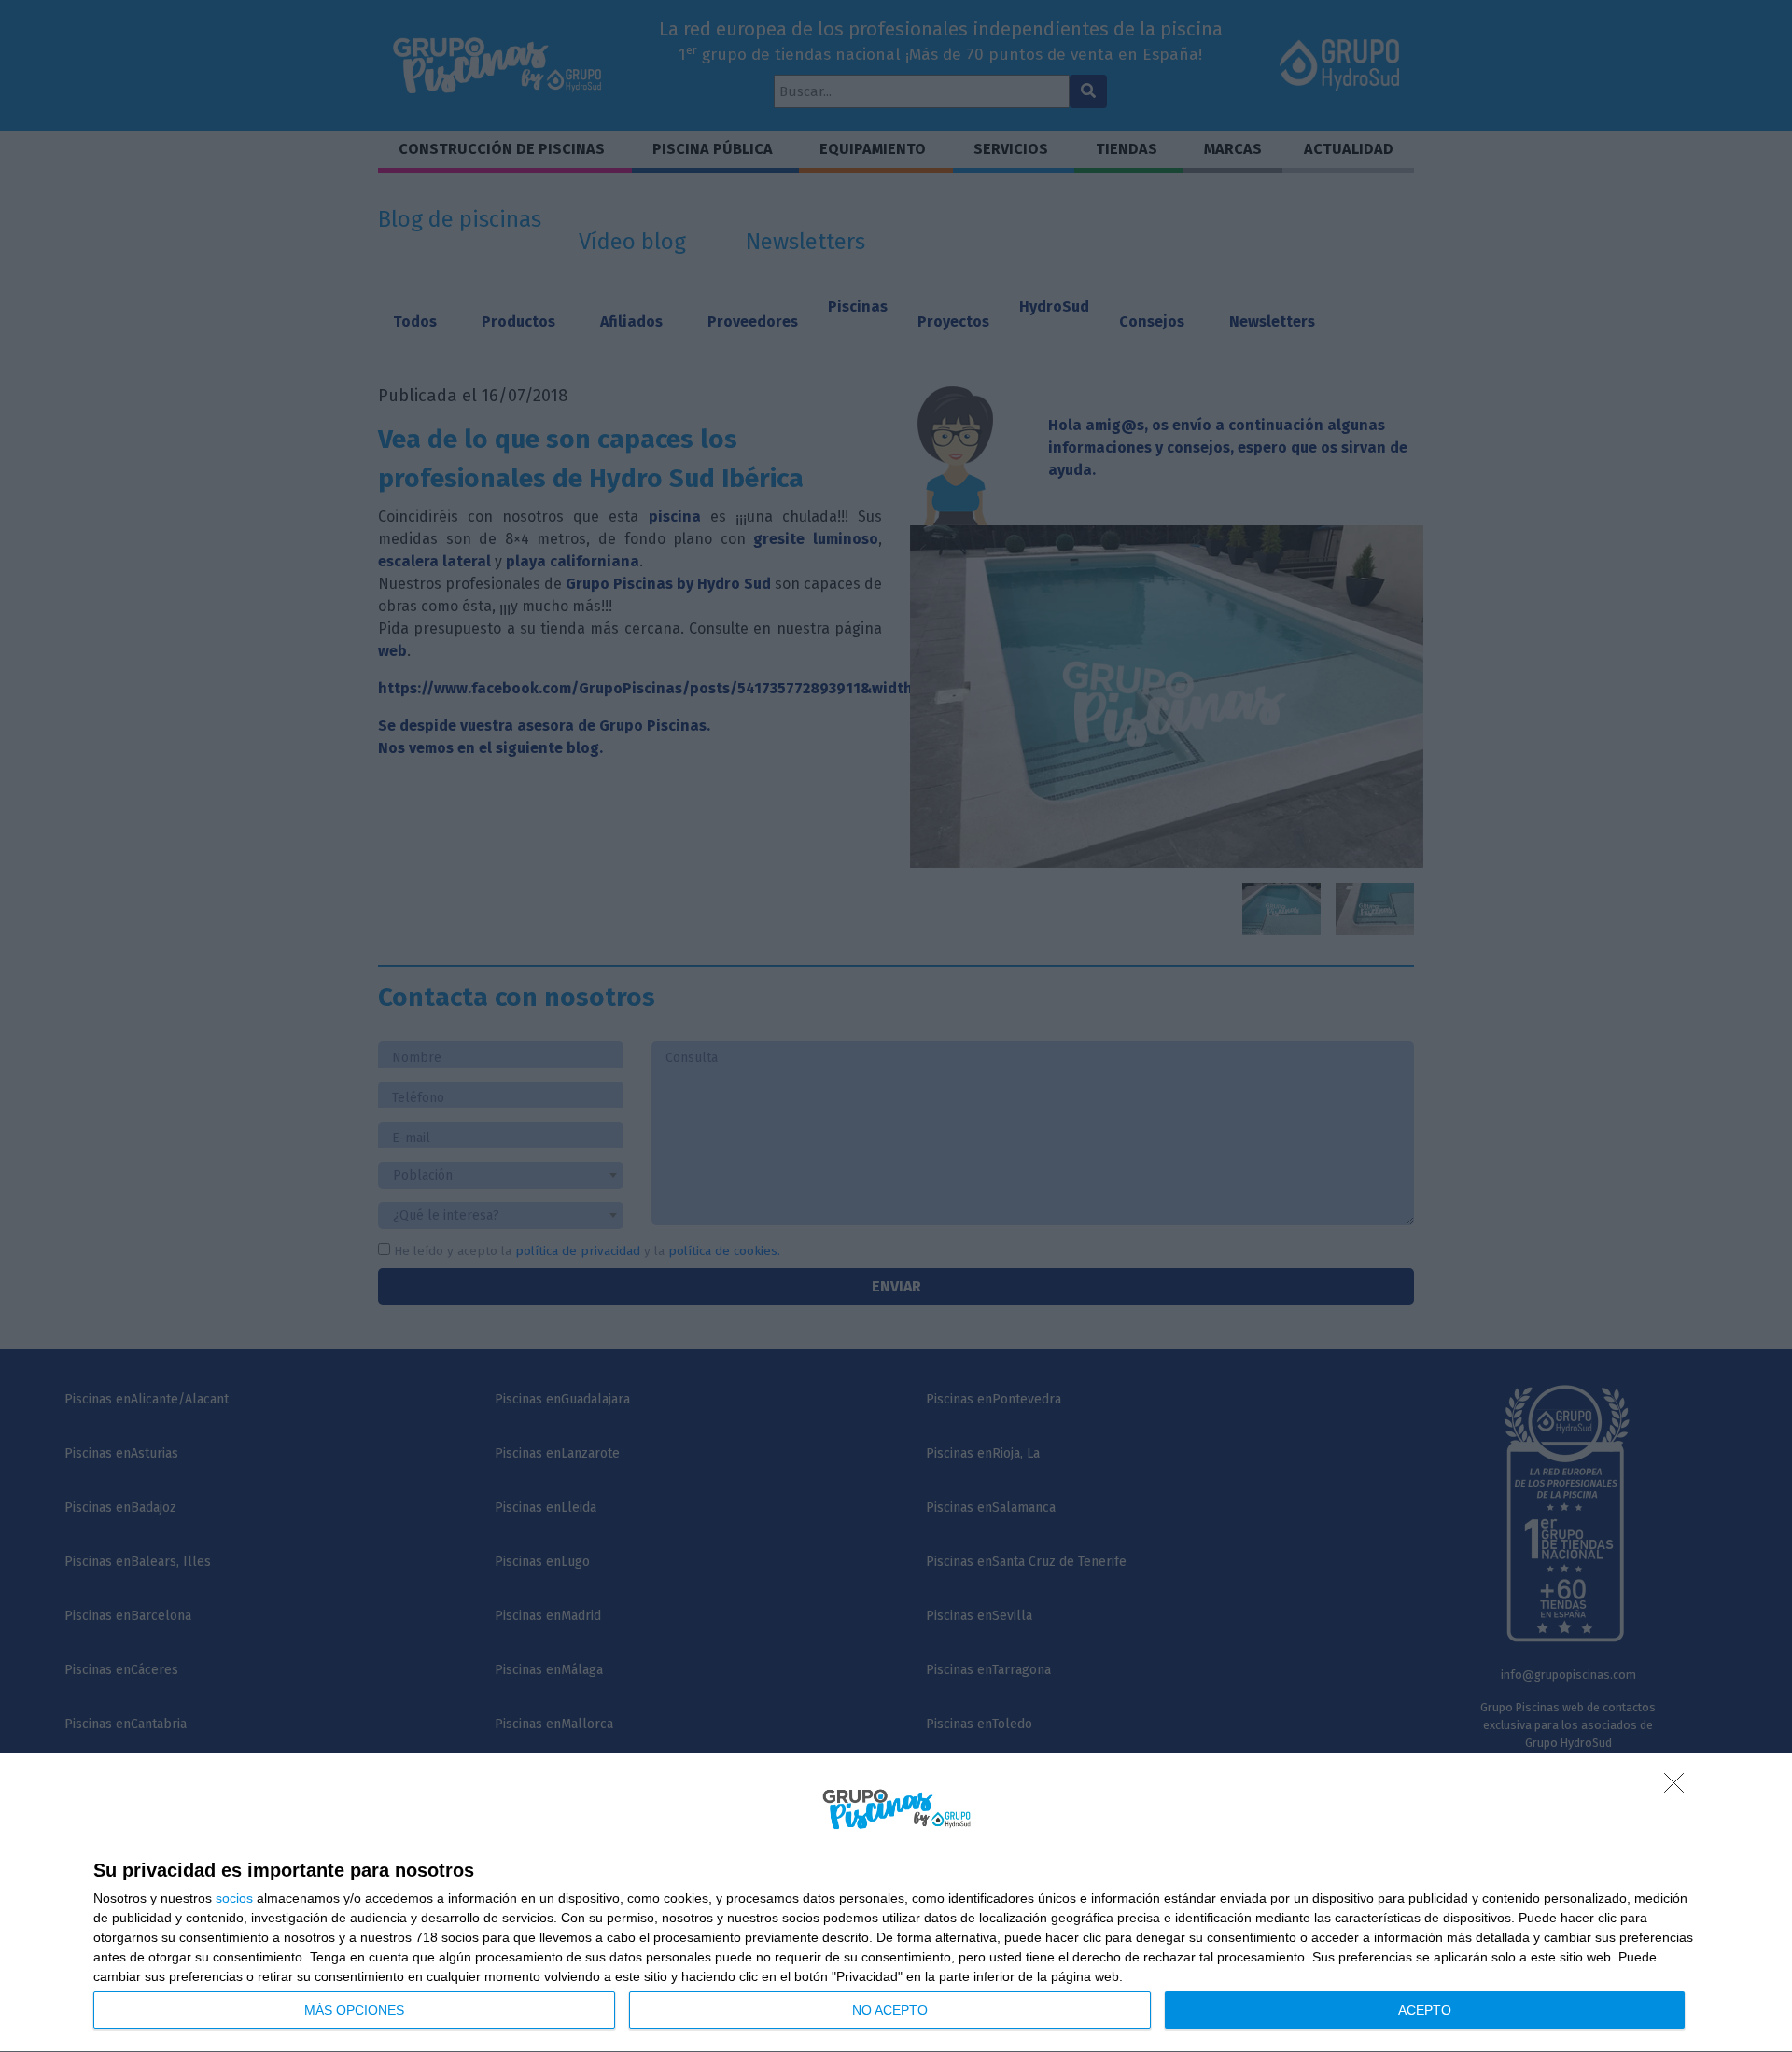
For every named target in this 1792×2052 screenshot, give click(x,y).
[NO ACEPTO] (1679, 1788)
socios (234, 1898)
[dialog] (896, 1903)
